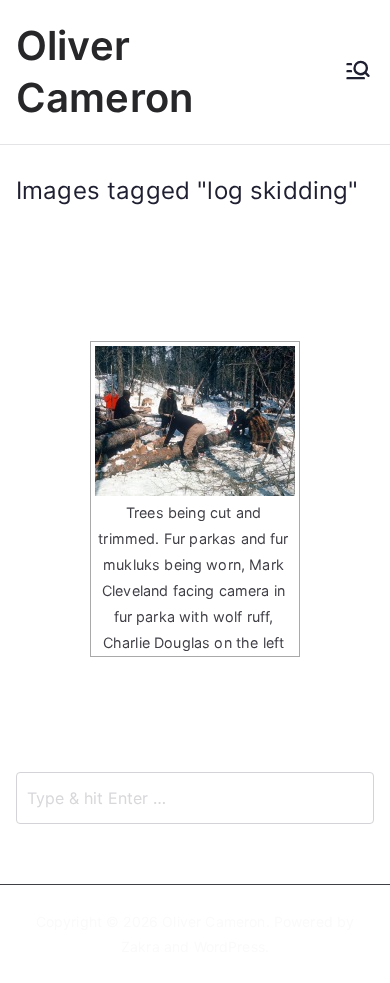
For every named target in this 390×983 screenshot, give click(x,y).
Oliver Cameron (213, 921)
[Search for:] (195, 798)
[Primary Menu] (358, 72)
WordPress (229, 946)
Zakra (140, 946)
